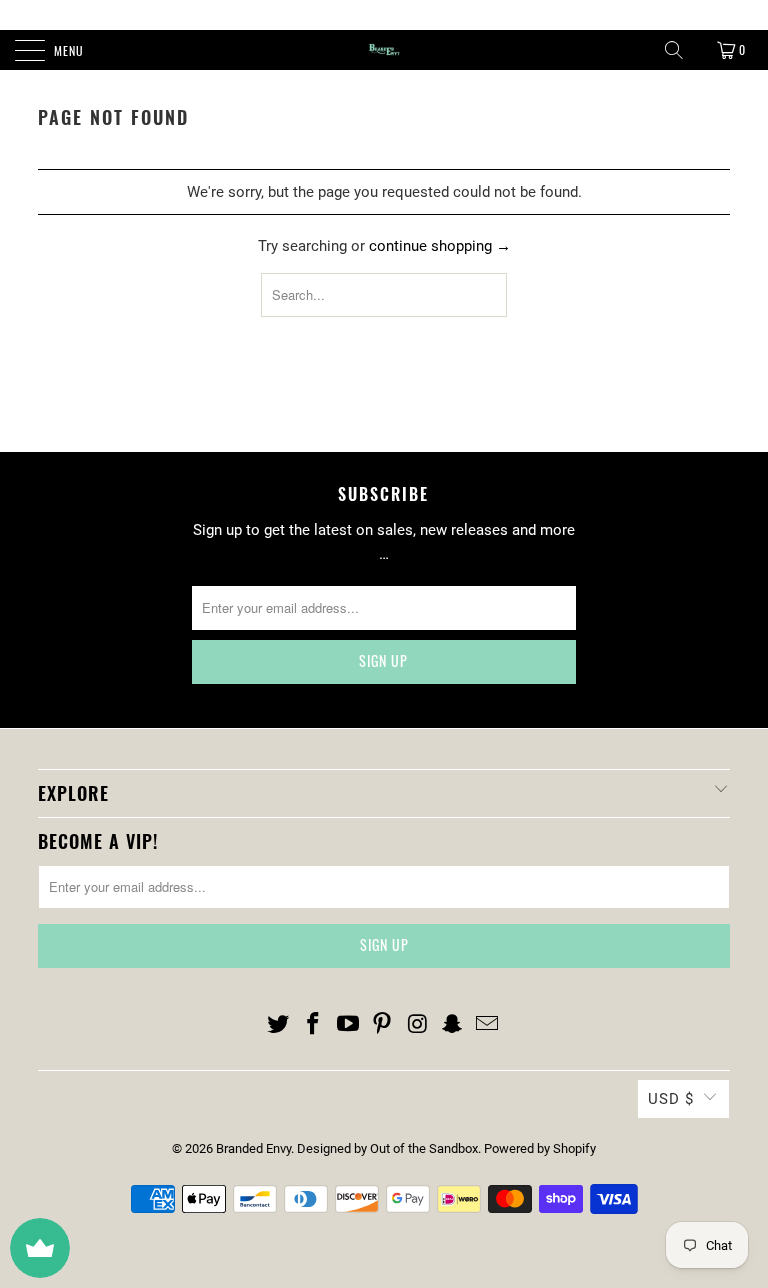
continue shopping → (440, 246)
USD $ (671, 1099)
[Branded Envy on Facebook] (314, 1025)
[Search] (674, 50)
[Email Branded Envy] (487, 1025)
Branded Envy (253, 1148)
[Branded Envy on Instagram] (418, 1025)
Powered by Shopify (540, 1148)
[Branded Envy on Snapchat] (453, 1025)
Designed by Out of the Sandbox (387, 1148)
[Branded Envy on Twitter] (279, 1025)
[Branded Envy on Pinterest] (383, 1025)
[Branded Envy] (384, 50)
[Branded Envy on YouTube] (348, 1025)
